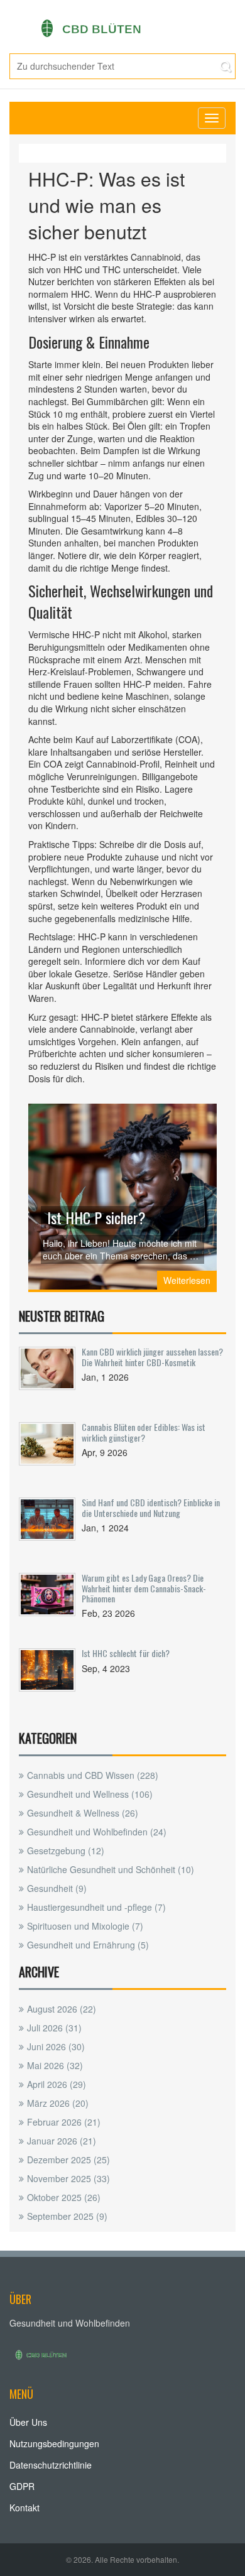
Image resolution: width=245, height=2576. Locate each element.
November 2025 (68, 2178)
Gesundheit (57, 1888)
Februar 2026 (64, 2122)
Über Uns (28, 2422)
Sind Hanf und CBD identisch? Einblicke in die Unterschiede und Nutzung (151, 1507)
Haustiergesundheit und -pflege (96, 1907)
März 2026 (58, 2103)
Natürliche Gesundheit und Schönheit (111, 1869)
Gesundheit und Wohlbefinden (97, 1832)
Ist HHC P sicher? (96, 1217)
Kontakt (24, 2508)
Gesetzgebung (66, 1850)
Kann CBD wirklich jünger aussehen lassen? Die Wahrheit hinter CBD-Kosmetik (152, 1356)
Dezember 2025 (68, 2160)
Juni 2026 (56, 2046)
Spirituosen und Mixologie (85, 1926)
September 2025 (67, 2216)
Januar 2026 (62, 2141)
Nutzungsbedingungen (54, 2443)
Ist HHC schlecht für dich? (126, 1653)
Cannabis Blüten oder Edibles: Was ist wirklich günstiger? (144, 1432)
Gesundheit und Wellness (90, 1794)
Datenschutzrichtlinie (51, 2465)
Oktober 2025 (64, 2197)
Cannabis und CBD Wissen (93, 1775)
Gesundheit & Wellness (83, 1813)
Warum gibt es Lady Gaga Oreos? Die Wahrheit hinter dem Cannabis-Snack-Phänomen (144, 1588)
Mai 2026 (55, 2065)
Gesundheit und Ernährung (88, 1945)
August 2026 (62, 2009)
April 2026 (57, 2084)
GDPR (22, 2486)
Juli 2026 (54, 2028)
